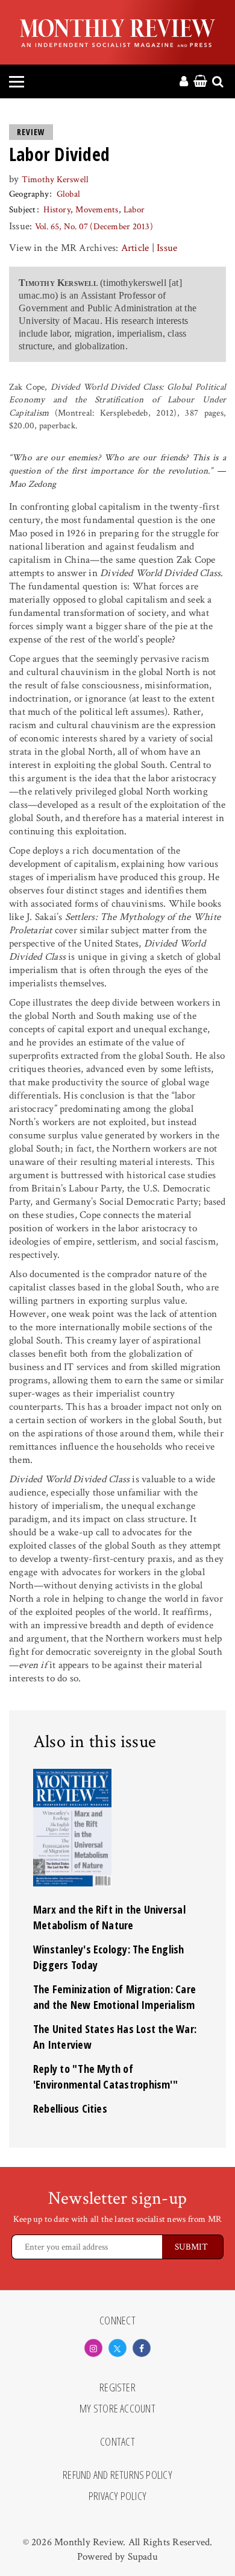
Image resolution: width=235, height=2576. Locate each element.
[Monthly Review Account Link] (184, 82)
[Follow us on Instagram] (93, 2348)
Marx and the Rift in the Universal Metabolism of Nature (109, 1917)
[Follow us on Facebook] (142, 2348)
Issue (167, 248)
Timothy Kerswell (55, 179)
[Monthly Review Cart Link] (200, 82)
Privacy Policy (117, 2496)
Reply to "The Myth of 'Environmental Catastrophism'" (105, 2076)
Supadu (143, 2557)
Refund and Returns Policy (117, 2475)
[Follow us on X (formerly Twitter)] (117, 2348)
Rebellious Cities (70, 2108)
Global (68, 194)
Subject (23, 210)
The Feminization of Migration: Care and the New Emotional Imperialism (114, 1997)
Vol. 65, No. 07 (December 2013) (94, 227)
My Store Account (117, 2409)
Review (31, 132)
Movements (97, 210)
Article (135, 248)
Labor (134, 210)
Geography (29, 194)
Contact (117, 2442)
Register (117, 2388)
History (57, 210)
